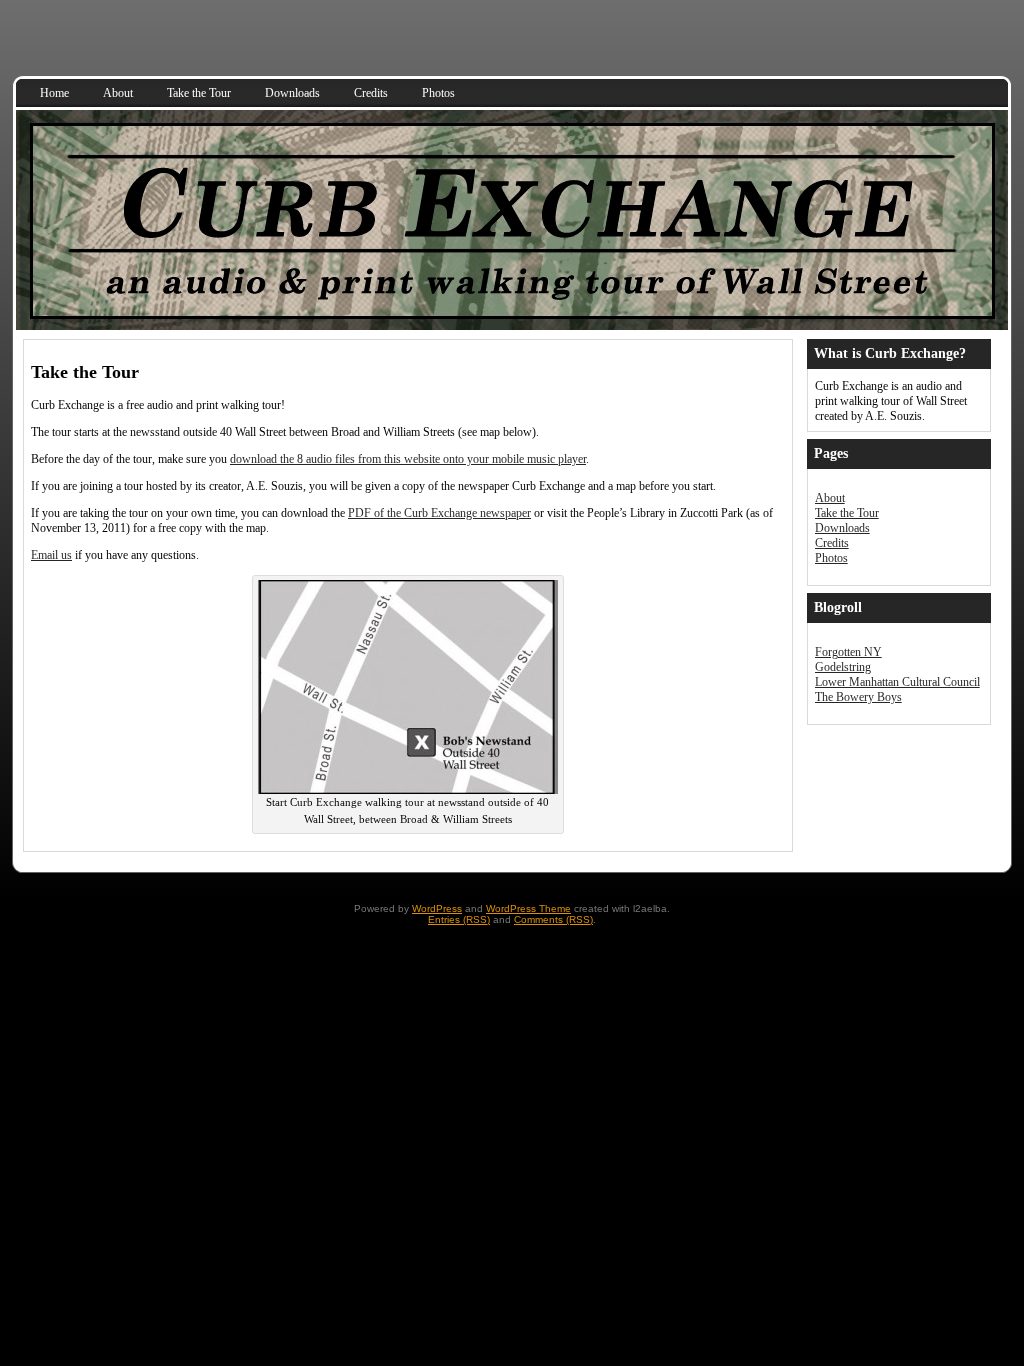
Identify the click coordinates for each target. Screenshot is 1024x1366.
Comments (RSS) (553, 919)
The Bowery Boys (858, 697)
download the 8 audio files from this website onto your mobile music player (408, 459)
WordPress (437, 908)
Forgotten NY (848, 652)
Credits (832, 543)
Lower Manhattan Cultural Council (897, 682)
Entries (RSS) (459, 919)
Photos (831, 558)
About (830, 498)
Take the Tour (847, 513)
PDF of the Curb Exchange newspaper (439, 513)
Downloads (842, 528)
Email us (51, 555)
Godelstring (843, 667)
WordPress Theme (528, 908)
